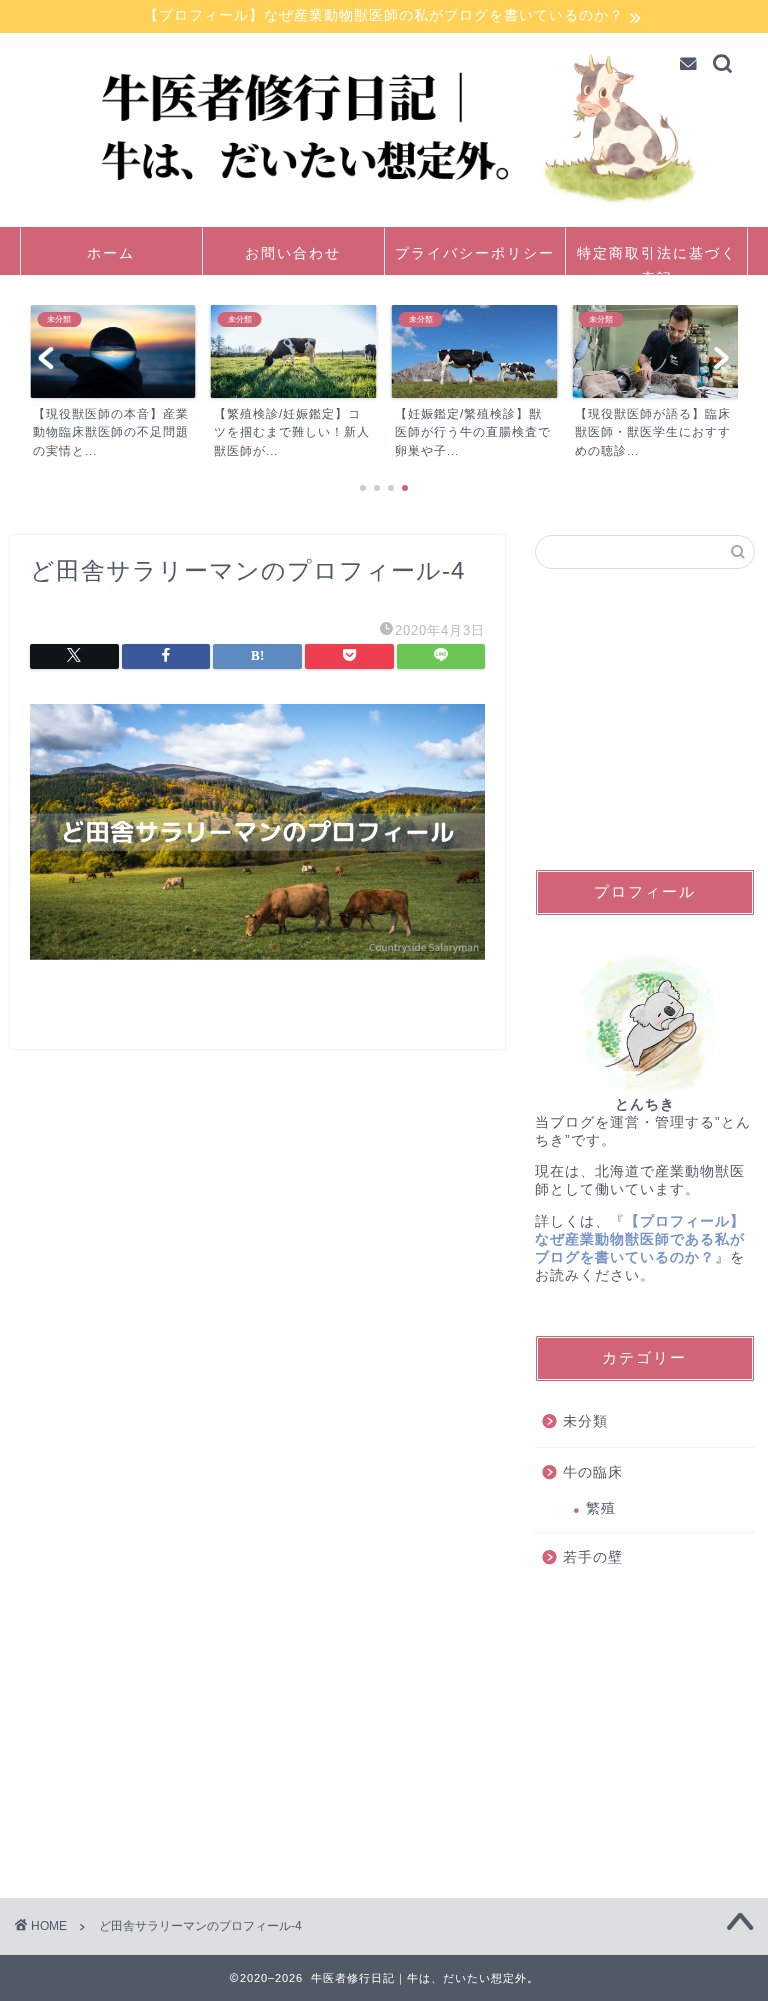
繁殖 (601, 1508)
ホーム (111, 253)
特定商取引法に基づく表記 (657, 259)
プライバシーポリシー (475, 253)
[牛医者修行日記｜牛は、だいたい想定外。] (384, 212)
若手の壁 (593, 1557)
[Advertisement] (644, 719)
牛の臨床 (593, 1472)
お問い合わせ (293, 253)
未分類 (585, 1421)
